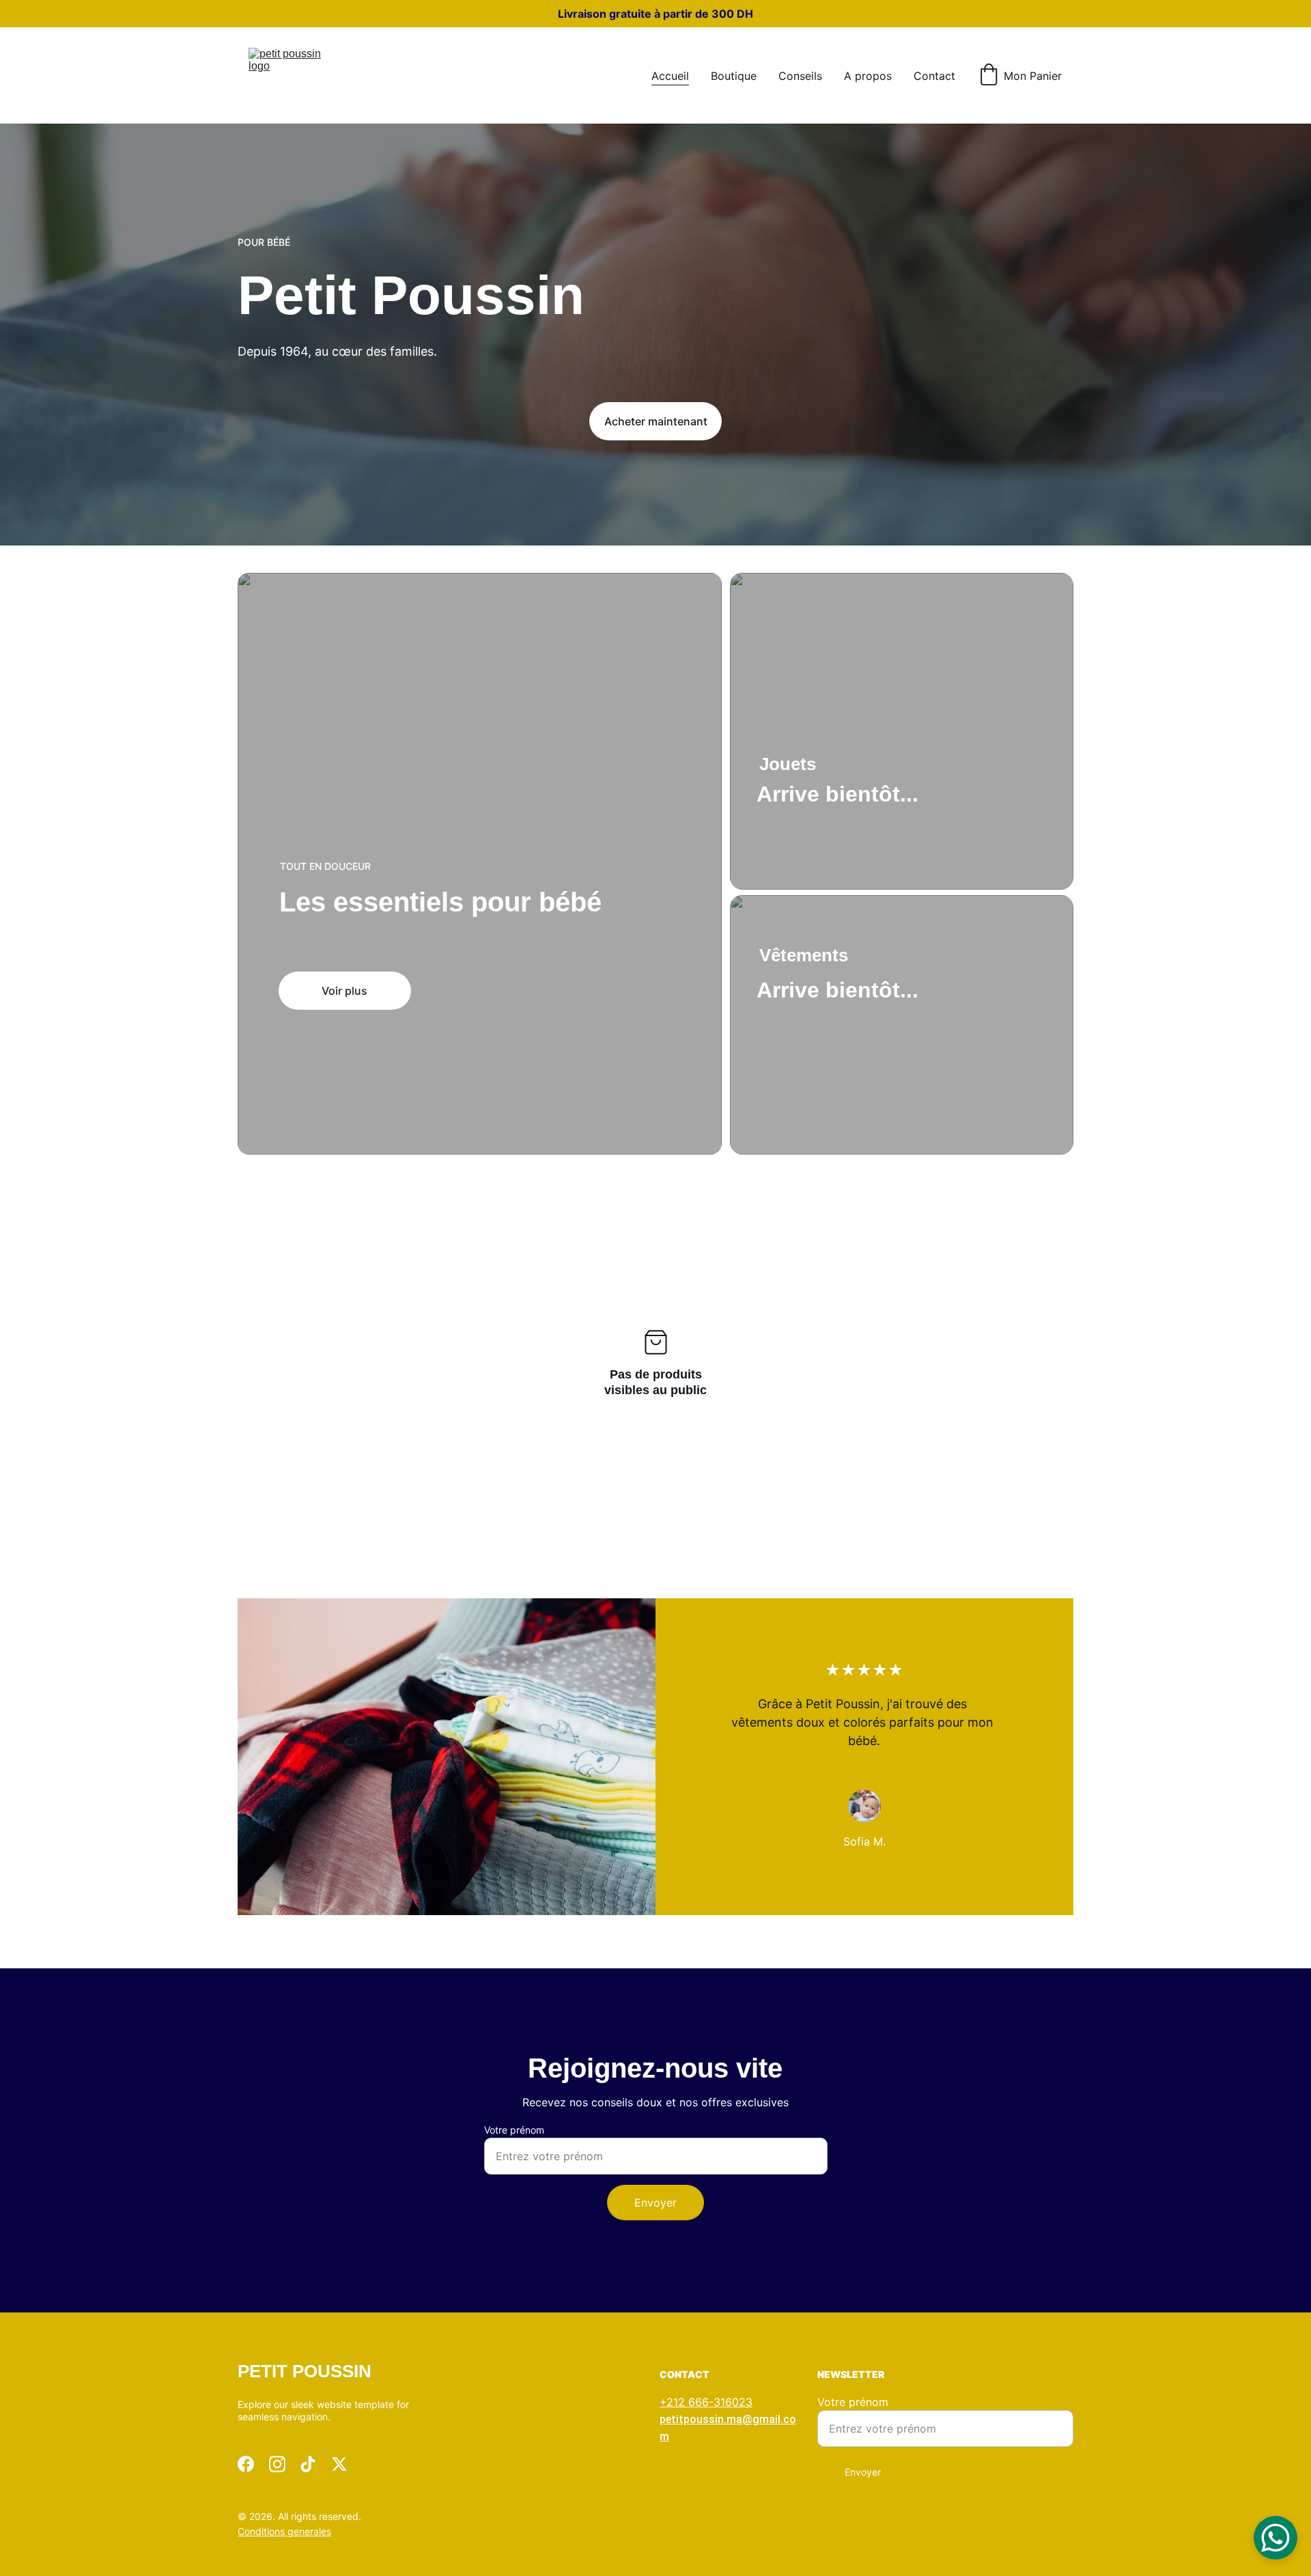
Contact (934, 76)
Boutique (734, 76)
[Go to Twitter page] (339, 2464)
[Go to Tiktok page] (308, 2464)
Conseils (800, 76)
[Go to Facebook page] (246, 2464)
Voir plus (344, 991)
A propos (868, 76)
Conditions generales (284, 2531)
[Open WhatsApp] (1275, 2538)
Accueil (670, 76)
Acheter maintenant (656, 421)
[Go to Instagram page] (277, 2464)
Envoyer (655, 2203)
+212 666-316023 (706, 2402)
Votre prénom (514, 2130)
